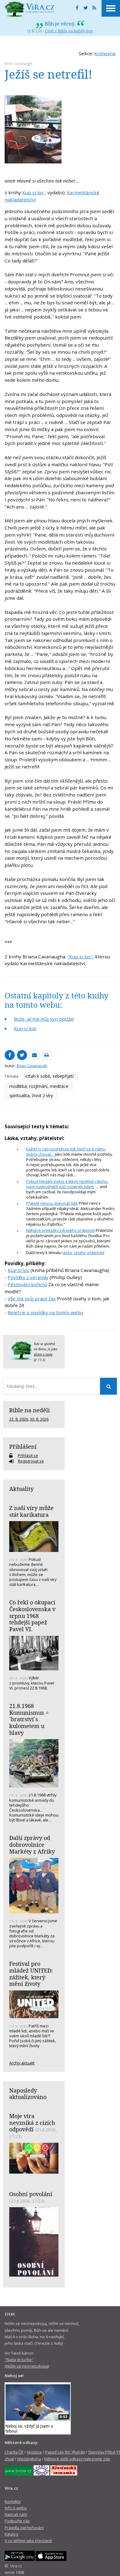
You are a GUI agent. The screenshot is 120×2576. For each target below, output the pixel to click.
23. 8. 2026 (19, 1419)
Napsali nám (16, 2514)
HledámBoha (29, 2459)
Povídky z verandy (28, 1277)
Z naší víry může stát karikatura (31, 1511)
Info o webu (16, 2508)
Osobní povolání (31, 2194)
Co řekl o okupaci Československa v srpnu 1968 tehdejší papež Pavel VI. (32, 1616)
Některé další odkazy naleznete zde (77, 2459)
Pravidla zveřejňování (24, 2528)
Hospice (34, 2452)
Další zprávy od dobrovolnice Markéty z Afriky (32, 1844)
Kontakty (13, 2501)
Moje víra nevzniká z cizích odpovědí (32, 2123)
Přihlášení (23, 1446)
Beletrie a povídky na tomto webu (45, 1312)
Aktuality (21, 1489)
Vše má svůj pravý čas (32, 1298)
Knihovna (105, 53)
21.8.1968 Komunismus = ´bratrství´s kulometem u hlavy (29, 1719)
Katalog (11, 2534)
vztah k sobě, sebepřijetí (49, 1076)
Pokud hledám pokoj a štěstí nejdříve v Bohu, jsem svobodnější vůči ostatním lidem (67, 1184)
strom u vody (43, 1354)
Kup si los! (25, 1028)
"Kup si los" (80, 957)
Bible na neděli (30, 1410)
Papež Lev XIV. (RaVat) (65, 2452)
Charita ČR (14, 2452)
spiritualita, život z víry (31, 1095)
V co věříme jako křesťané (28, 2541)
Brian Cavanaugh (18, 63)
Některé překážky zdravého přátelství (60, 1230)
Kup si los (33, 192)
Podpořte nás (17, 2521)
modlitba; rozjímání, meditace (39, 1086)
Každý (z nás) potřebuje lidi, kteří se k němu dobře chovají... (66, 1152)
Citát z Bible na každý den (69, 31)
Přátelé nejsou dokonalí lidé (52, 1203)
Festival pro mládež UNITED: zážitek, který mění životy (31, 1974)
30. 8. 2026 (39, 1419)
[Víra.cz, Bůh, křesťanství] (30, 9)
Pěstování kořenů (27, 1284)
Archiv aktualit (22, 2063)
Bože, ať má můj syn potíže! (44, 1019)
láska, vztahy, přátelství (83, 1253)
